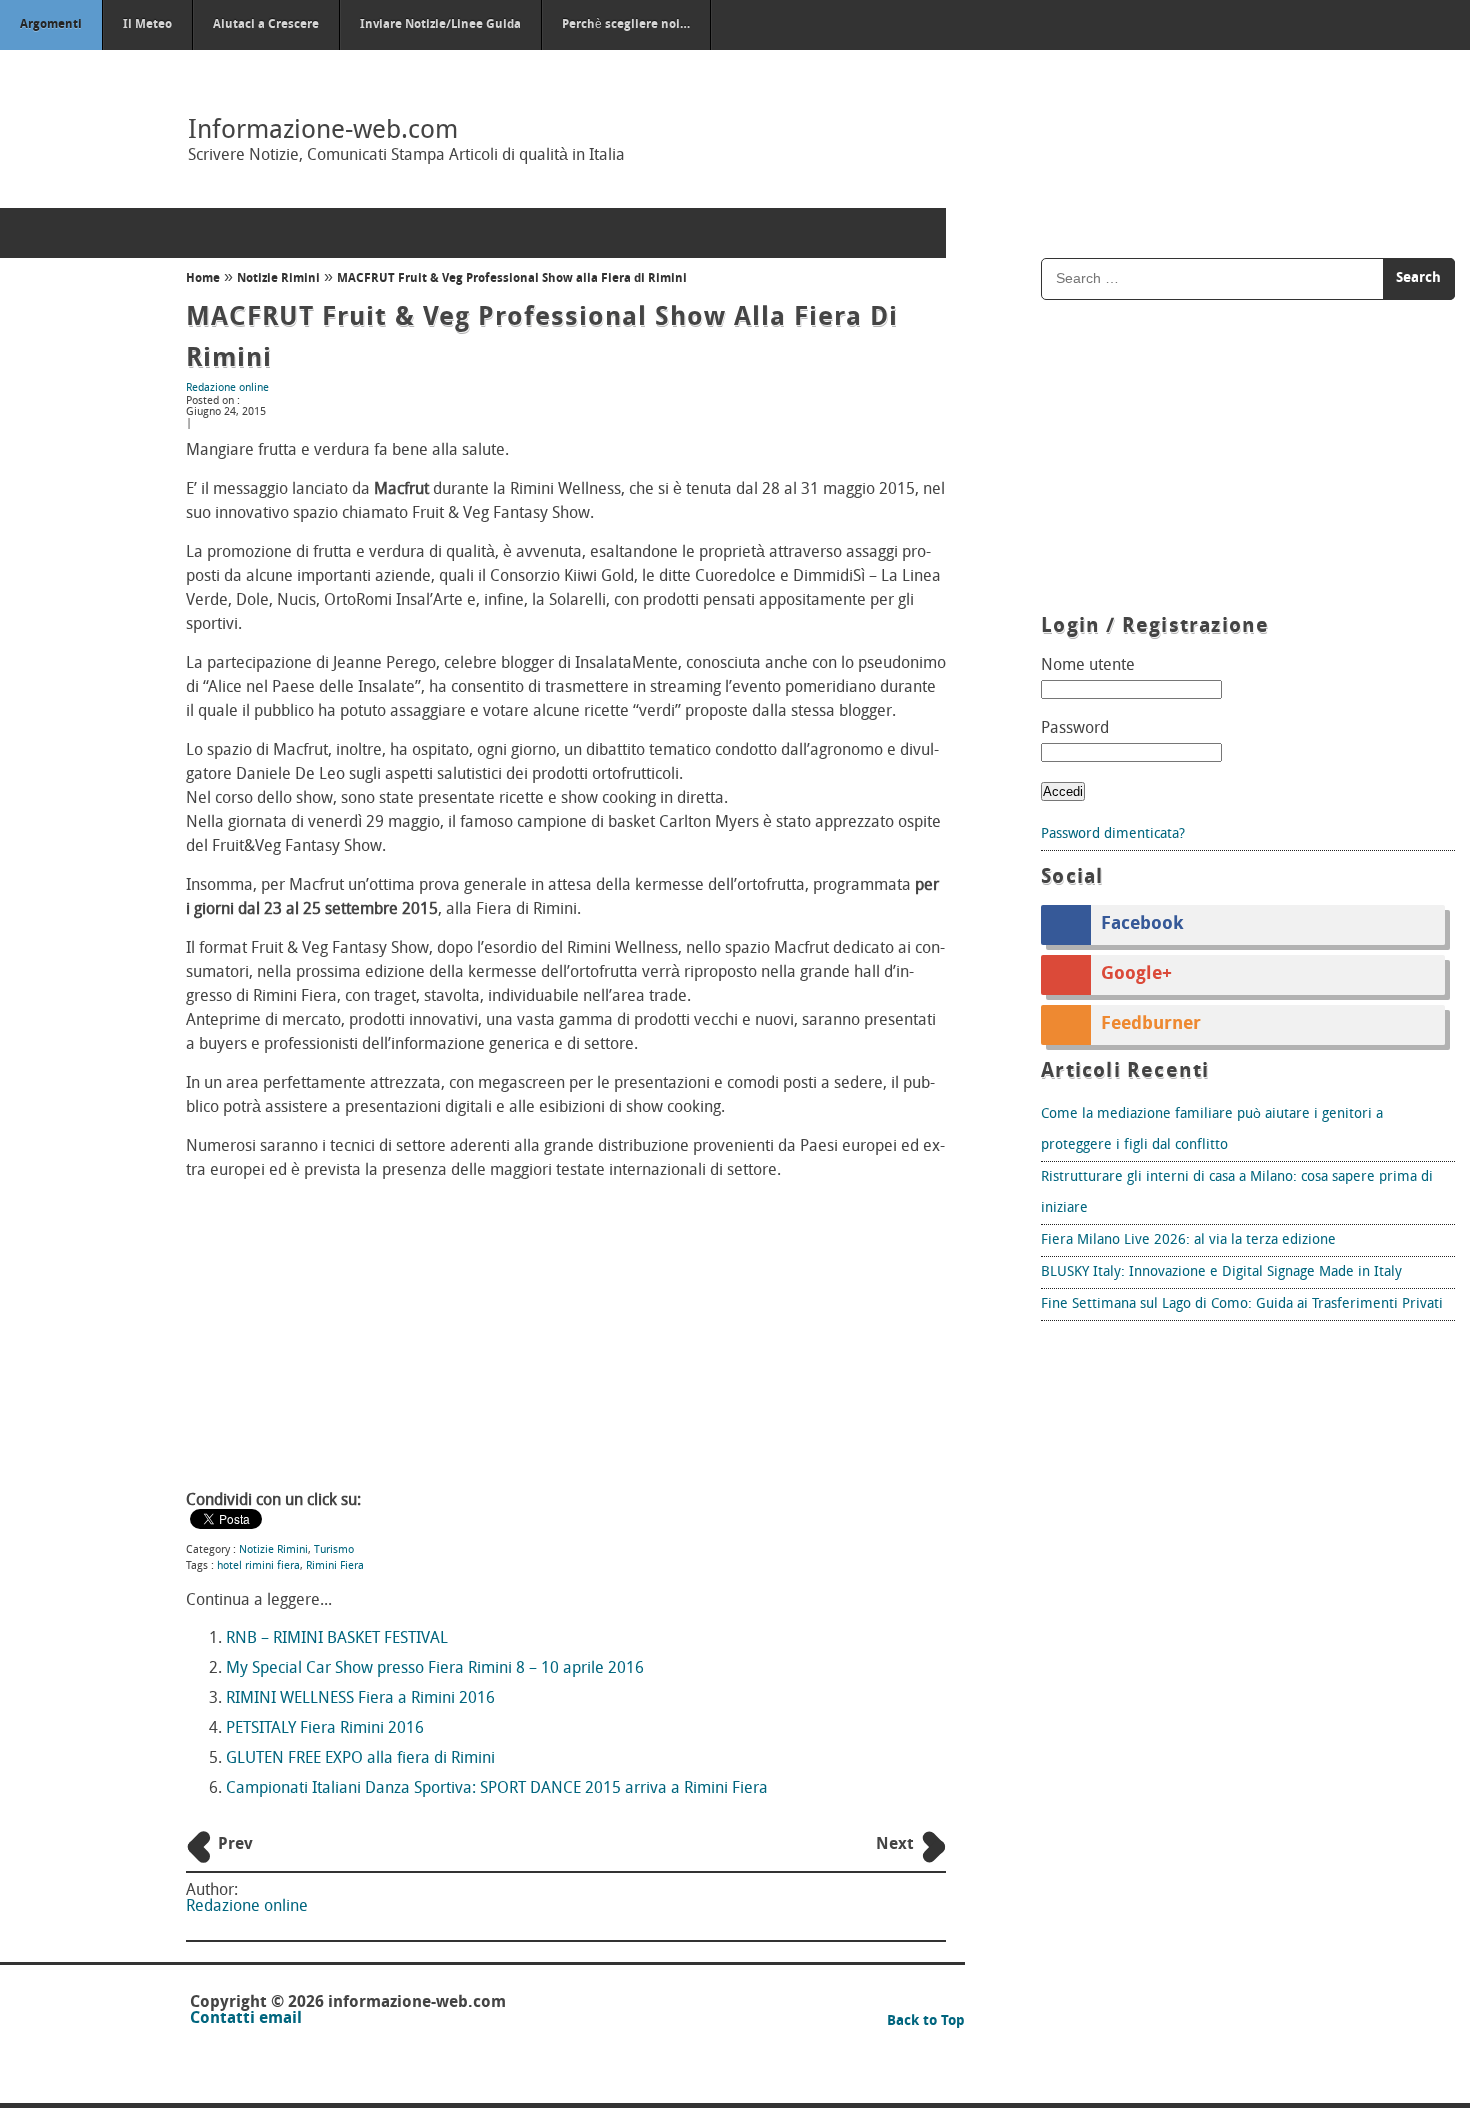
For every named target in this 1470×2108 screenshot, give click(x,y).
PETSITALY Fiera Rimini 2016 (325, 1729)
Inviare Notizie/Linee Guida (440, 25)
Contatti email (246, 2019)
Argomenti (51, 25)
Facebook (1142, 925)
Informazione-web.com (323, 131)
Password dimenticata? (1113, 834)
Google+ (1136, 975)
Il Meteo (147, 25)
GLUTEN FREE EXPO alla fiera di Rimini (360, 1759)
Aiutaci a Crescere (266, 25)
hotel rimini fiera (258, 1566)
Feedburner (1151, 1025)
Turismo (334, 1550)
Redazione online (227, 388)
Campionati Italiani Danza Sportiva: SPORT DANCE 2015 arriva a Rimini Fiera (497, 1789)
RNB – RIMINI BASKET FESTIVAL (337, 1639)
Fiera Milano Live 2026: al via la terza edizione (1188, 1240)
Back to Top (926, 2021)
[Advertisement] (566, 1338)
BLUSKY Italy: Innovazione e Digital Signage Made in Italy (1221, 1272)
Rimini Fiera (335, 1566)
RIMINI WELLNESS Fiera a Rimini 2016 (360, 1699)
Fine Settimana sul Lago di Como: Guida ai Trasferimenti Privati (1242, 1304)
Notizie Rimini (278, 279)
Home (203, 279)
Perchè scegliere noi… (626, 25)
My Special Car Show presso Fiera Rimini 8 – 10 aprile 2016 (435, 1669)
